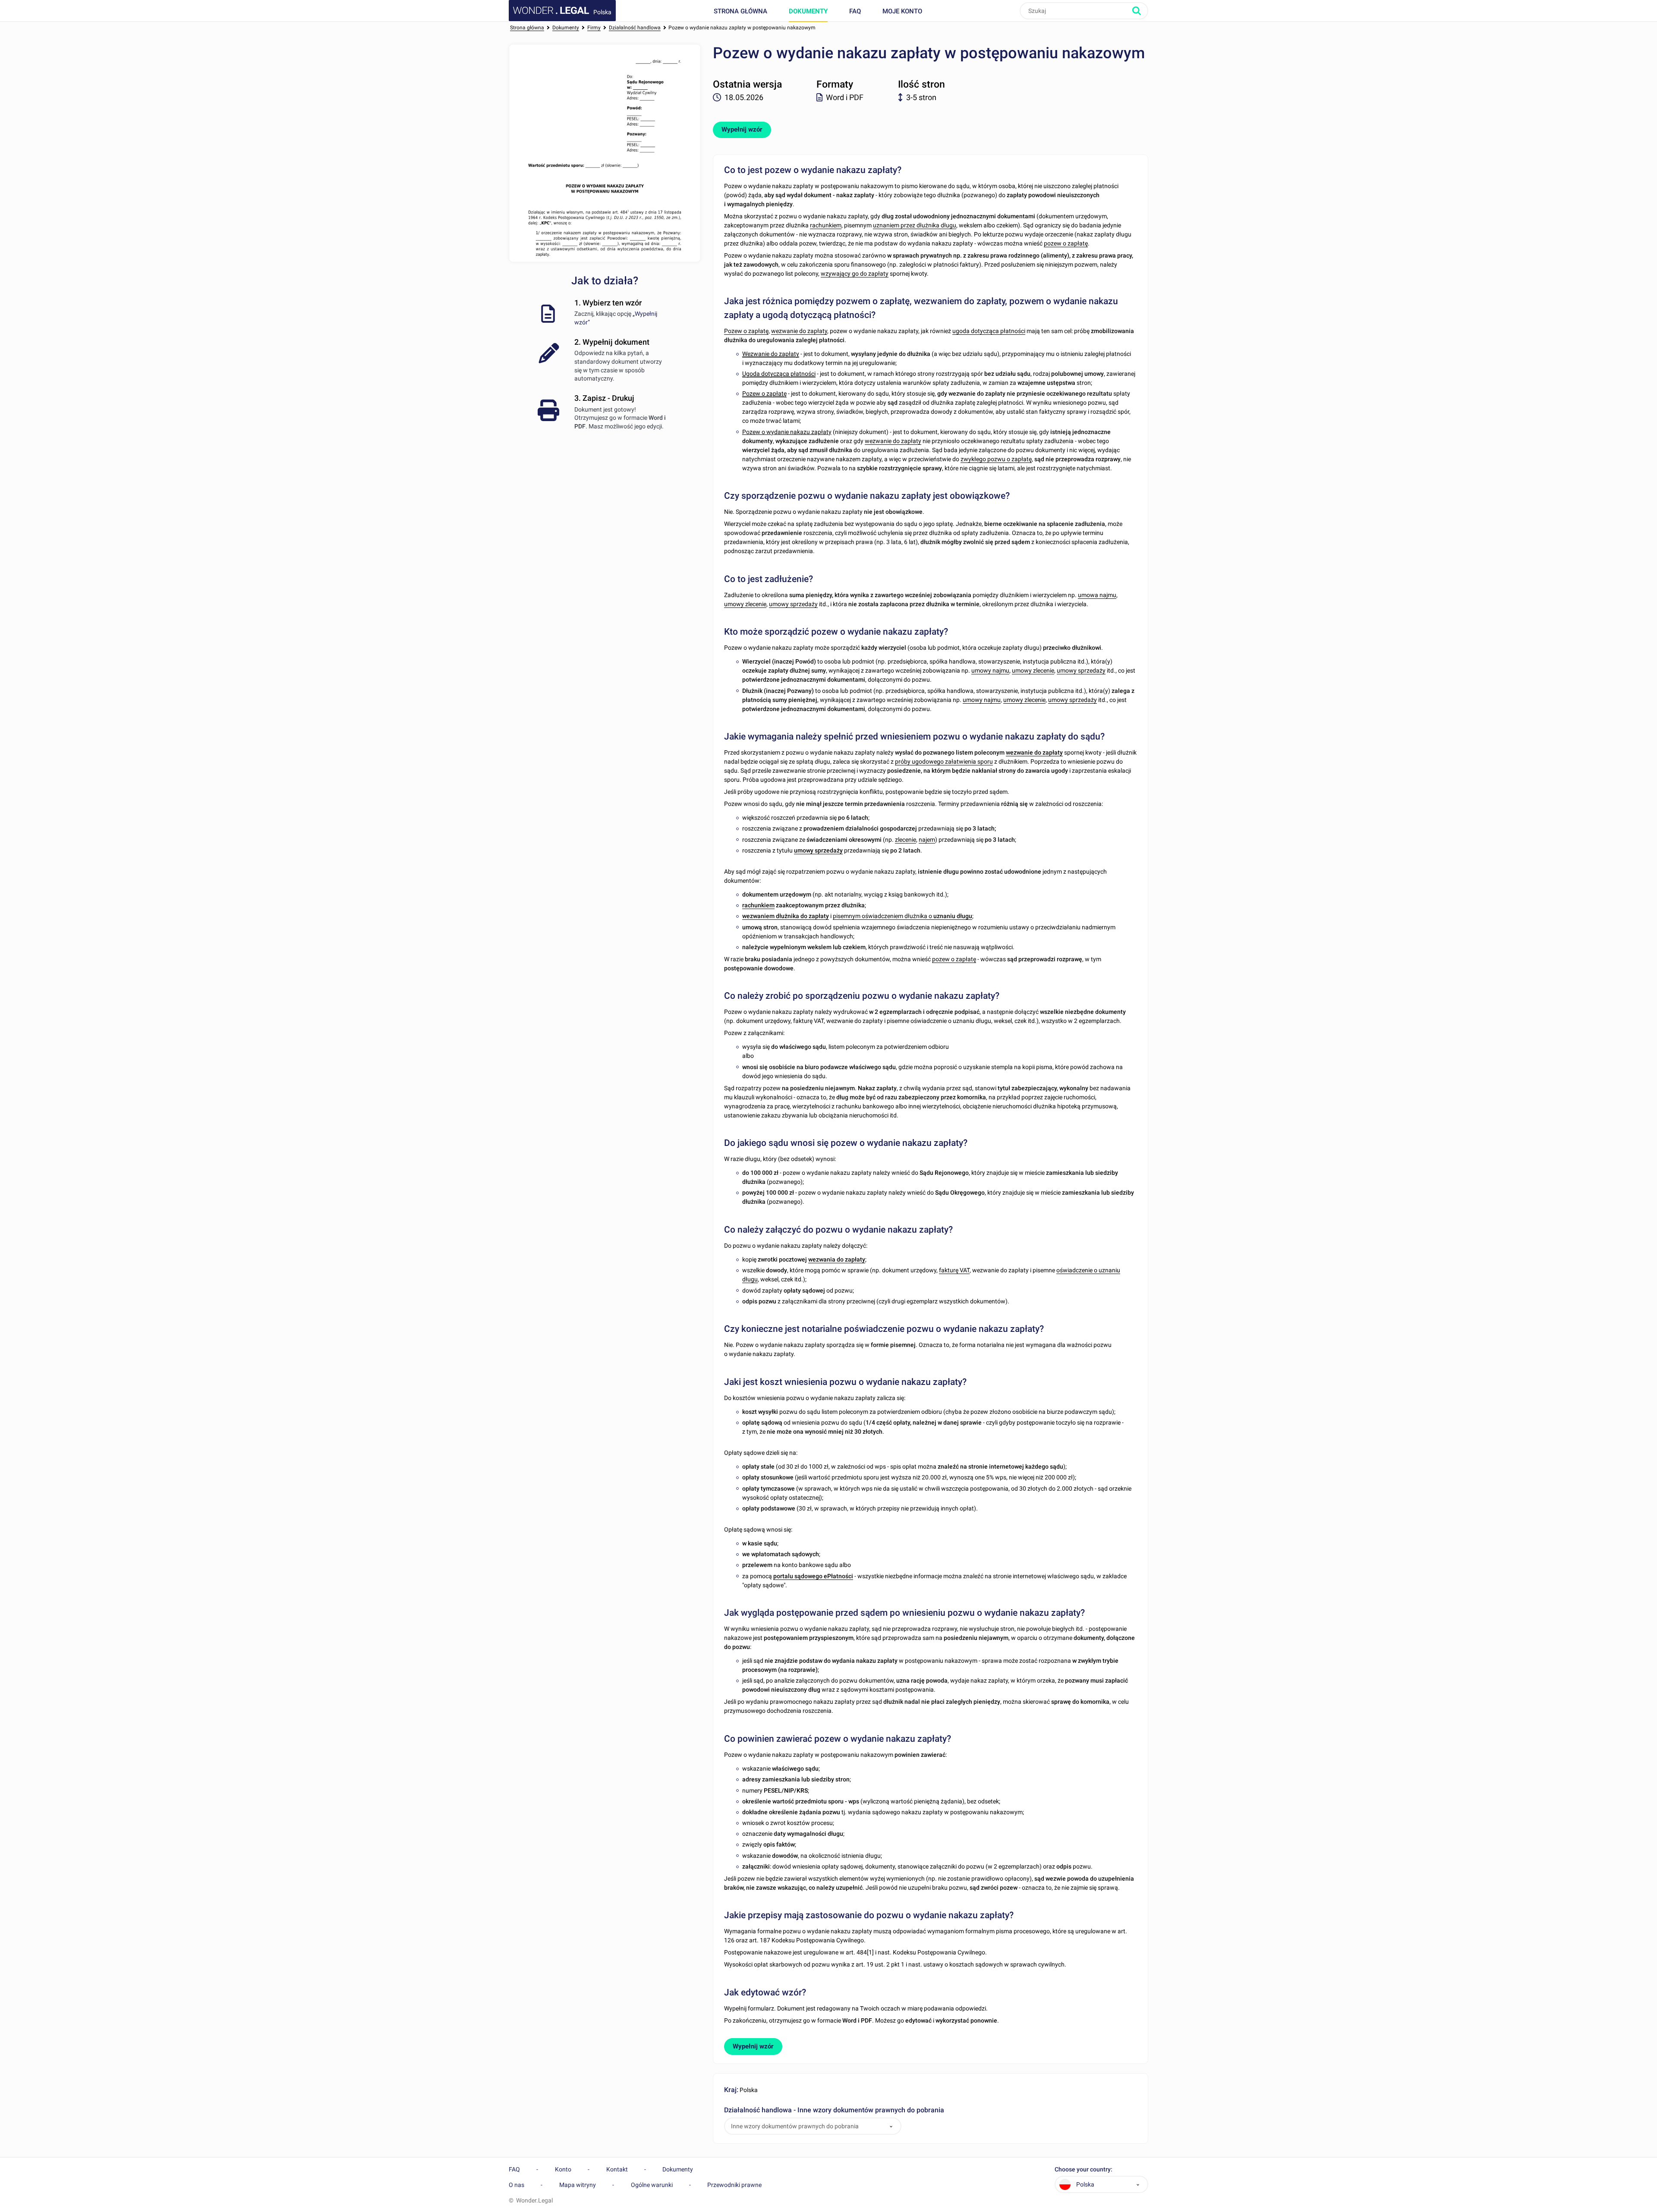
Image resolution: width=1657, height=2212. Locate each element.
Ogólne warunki (652, 2185)
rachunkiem (826, 225)
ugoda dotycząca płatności (989, 331)
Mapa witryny (578, 2185)
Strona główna (740, 11)
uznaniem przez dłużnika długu (915, 225)
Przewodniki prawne (734, 2185)
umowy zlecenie (745, 604)
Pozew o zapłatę (746, 331)
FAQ (855, 11)
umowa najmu (1097, 595)
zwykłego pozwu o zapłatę (996, 459)
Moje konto (902, 11)
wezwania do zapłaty (837, 1259)
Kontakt (617, 2169)
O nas (517, 2185)
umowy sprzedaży (793, 604)
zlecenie (906, 840)
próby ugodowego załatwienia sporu (944, 761)
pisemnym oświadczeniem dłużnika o (903, 916)
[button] (891, 2126)
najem (927, 840)
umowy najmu (990, 670)
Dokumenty (808, 11)
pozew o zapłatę (1066, 243)
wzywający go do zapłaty (855, 274)
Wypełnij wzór (742, 129)
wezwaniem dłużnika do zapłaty (786, 916)
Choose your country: (1084, 2170)
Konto (563, 2169)
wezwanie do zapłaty (799, 331)
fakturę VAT (954, 1270)
